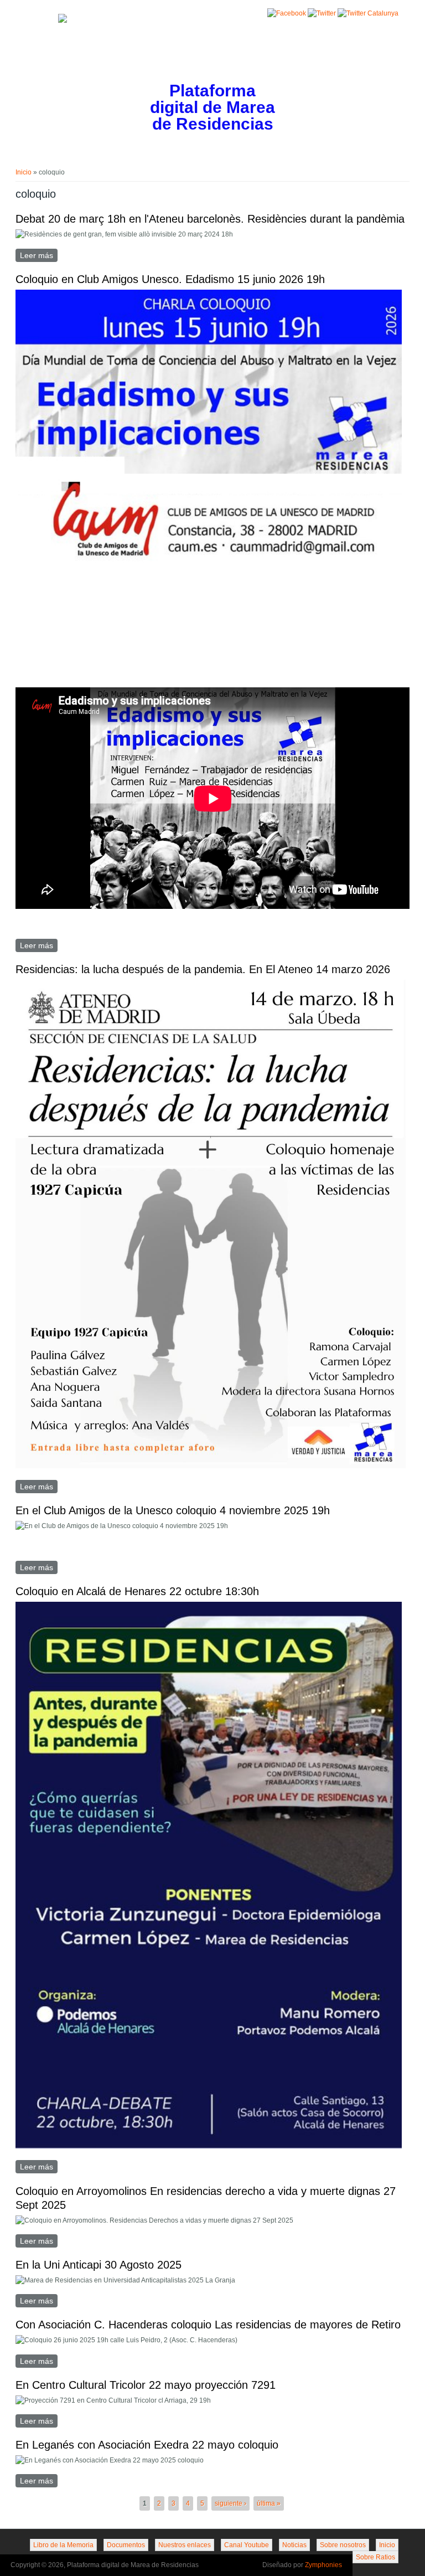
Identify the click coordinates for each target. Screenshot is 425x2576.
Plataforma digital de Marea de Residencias (212, 108)
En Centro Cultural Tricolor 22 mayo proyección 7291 (146, 2385)
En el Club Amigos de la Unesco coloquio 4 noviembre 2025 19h (173, 1510)
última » (269, 2503)
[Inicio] (63, 20)
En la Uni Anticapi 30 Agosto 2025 (99, 2265)
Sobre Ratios (375, 2557)
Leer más (39, 255)
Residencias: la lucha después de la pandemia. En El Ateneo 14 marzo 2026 (203, 969)
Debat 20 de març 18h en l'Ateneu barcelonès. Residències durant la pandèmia (210, 219)
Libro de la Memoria (63, 2545)
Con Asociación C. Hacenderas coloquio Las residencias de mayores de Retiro (208, 2325)
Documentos (126, 2545)
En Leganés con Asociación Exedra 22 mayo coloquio (147, 2445)
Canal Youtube (247, 2545)
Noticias (294, 2545)
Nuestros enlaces (185, 2545)
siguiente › (230, 2503)
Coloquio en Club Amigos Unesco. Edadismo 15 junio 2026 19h (170, 279)
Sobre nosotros (343, 2545)
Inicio (24, 172)
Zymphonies (323, 2565)
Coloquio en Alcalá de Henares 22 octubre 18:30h (137, 1591)
